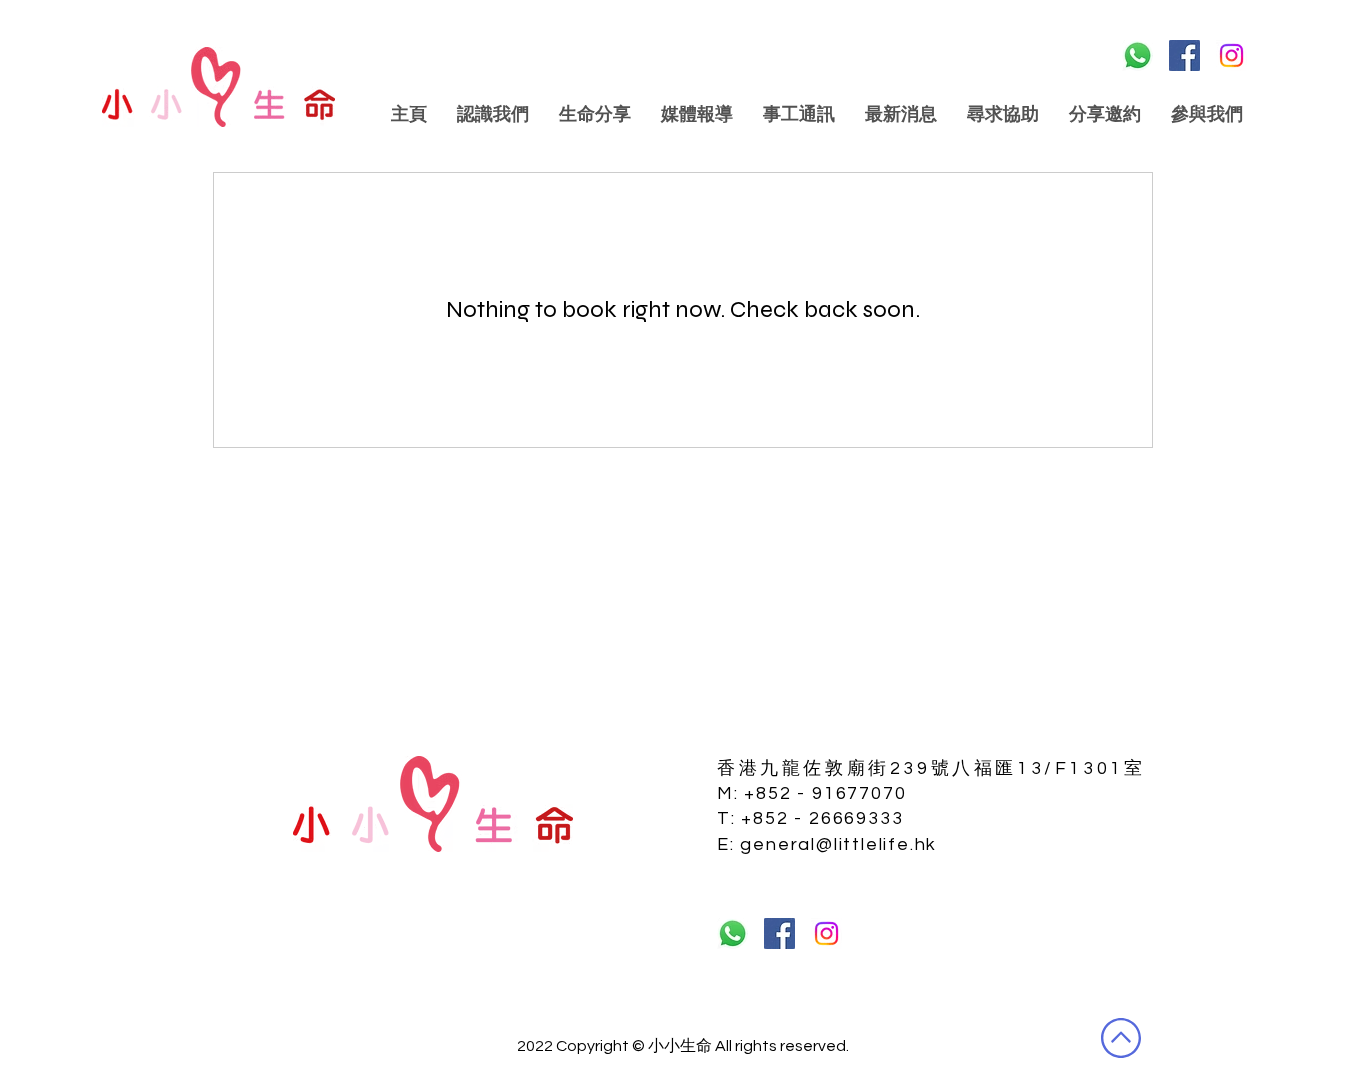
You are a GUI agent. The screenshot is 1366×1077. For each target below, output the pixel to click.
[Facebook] (1184, 55)
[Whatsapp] (1137, 55)
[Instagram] (1231, 55)
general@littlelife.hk (838, 844)
